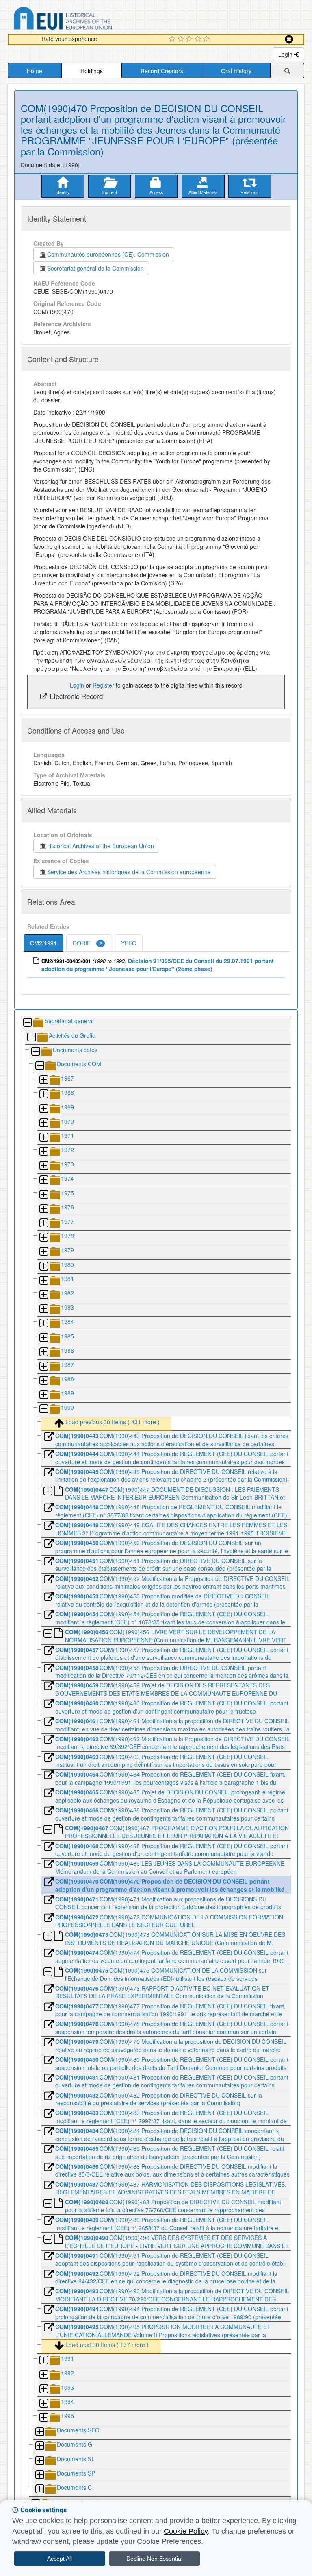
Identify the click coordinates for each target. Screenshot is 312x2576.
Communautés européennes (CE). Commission (108, 254)
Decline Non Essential (154, 2559)
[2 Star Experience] (182, 39)
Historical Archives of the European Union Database (86, 20)
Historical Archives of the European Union (101, 846)
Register (103, 685)
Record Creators (162, 71)
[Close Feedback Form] (289, 39)
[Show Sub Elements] (43, 1080)
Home (35, 71)
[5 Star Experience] (207, 39)
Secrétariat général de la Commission (95, 268)
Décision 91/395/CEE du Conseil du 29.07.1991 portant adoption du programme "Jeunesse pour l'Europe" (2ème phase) (158, 965)
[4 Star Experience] (199, 39)
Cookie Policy (186, 2531)
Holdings (92, 71)
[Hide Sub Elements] (27, 1023)
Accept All (60, 2559)
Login (286, 54)
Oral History (236, 71)
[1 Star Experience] (173, 39)
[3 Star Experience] (190, 39)
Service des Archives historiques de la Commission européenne (129, 872)
